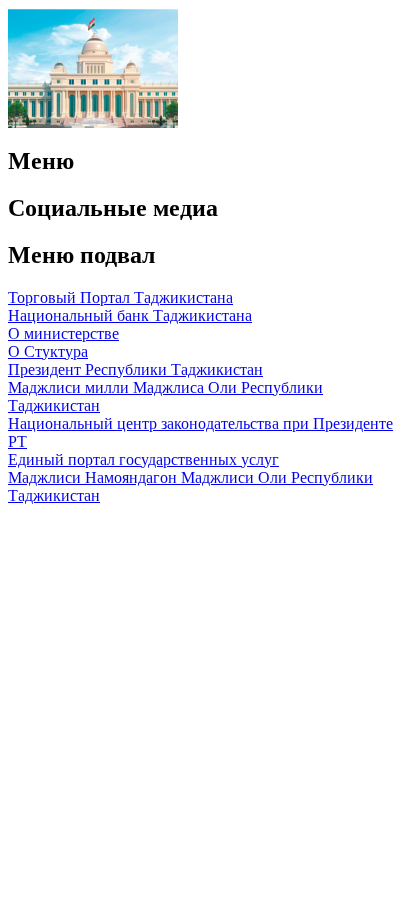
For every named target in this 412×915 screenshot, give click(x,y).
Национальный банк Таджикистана (130, 315)
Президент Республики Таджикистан (135, 369)
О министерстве (63, 333)
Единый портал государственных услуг (143, 459)
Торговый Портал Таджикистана (120, 297)
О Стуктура (48, 351)
